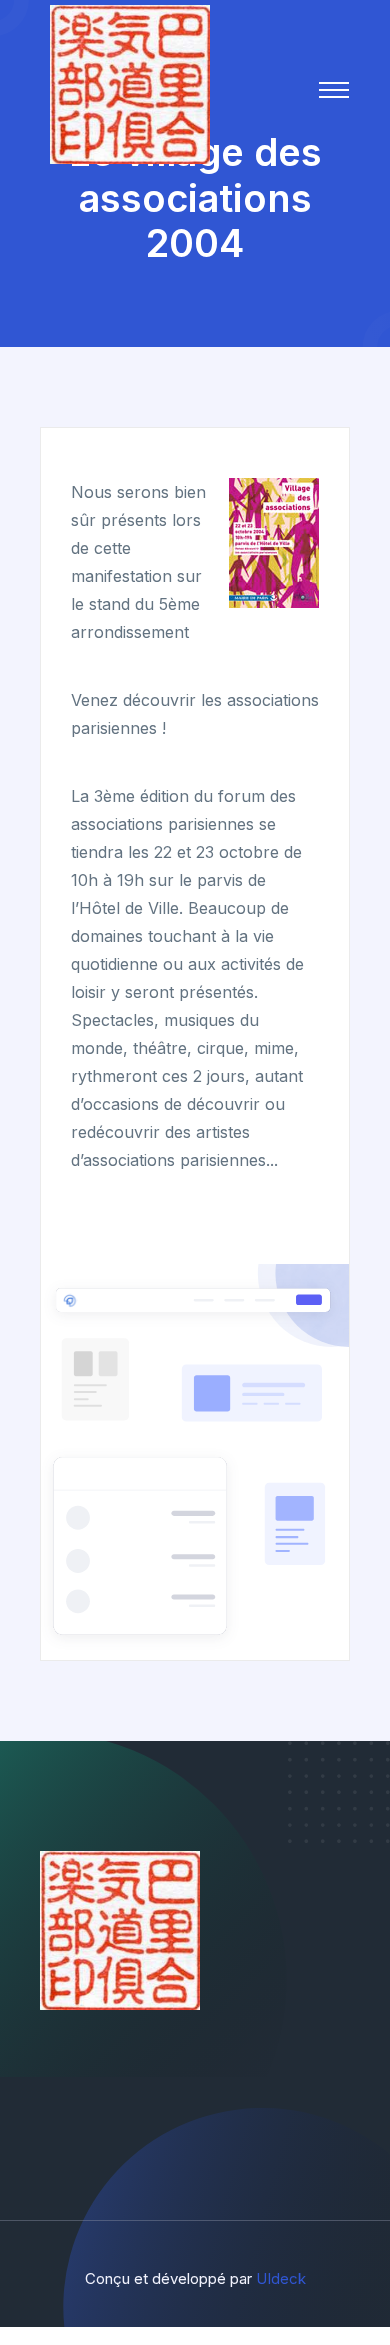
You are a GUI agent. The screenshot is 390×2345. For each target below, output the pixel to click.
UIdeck (281, 2278)
